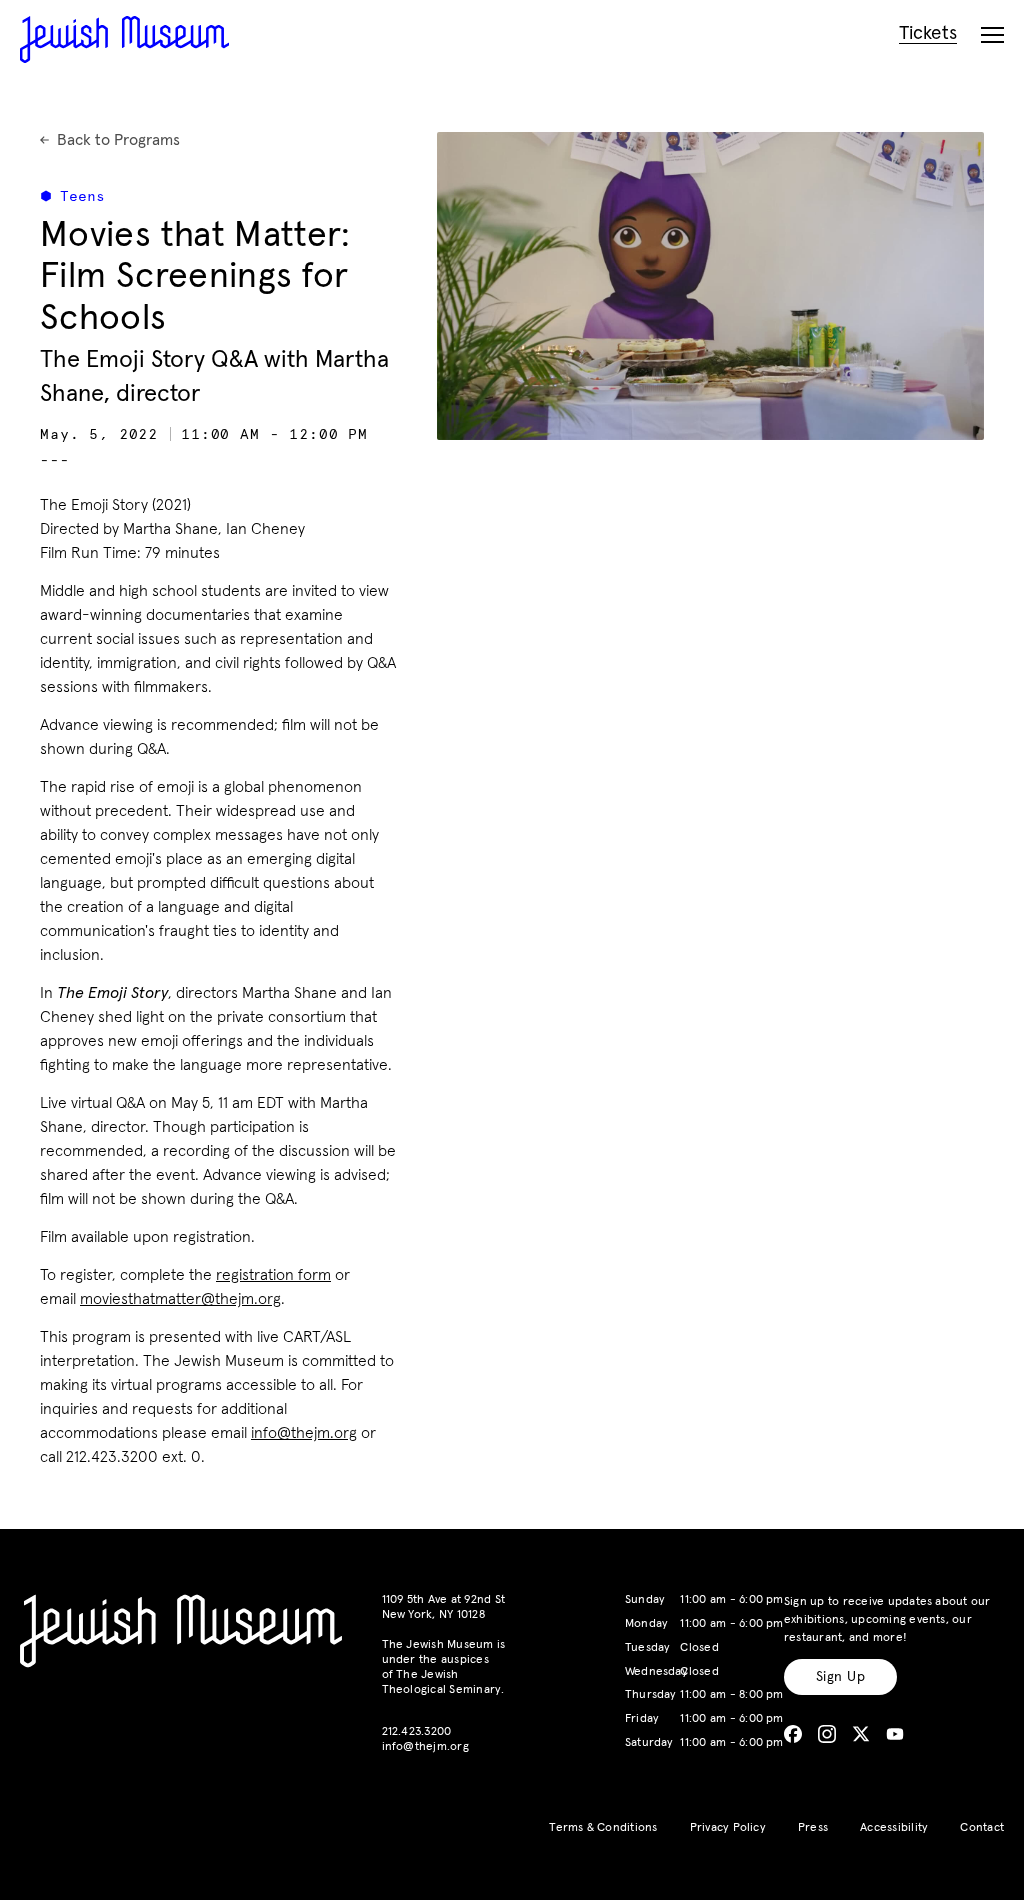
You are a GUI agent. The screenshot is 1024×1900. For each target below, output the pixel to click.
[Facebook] (793, 1734)
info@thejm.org (304, 1433)
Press (813, 1828)
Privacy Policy (728, 1828)
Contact (982, 1828)
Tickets (928, 33)
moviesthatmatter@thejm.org (180, 1299)
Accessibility (894, 1828)
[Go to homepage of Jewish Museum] (124, 39)
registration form (273, 1275)
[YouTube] (895, 1734)
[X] (861, 1734)
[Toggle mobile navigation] (992, 36)
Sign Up (840, 1677)
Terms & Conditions (603, 1828)
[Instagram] (827, 1734)
